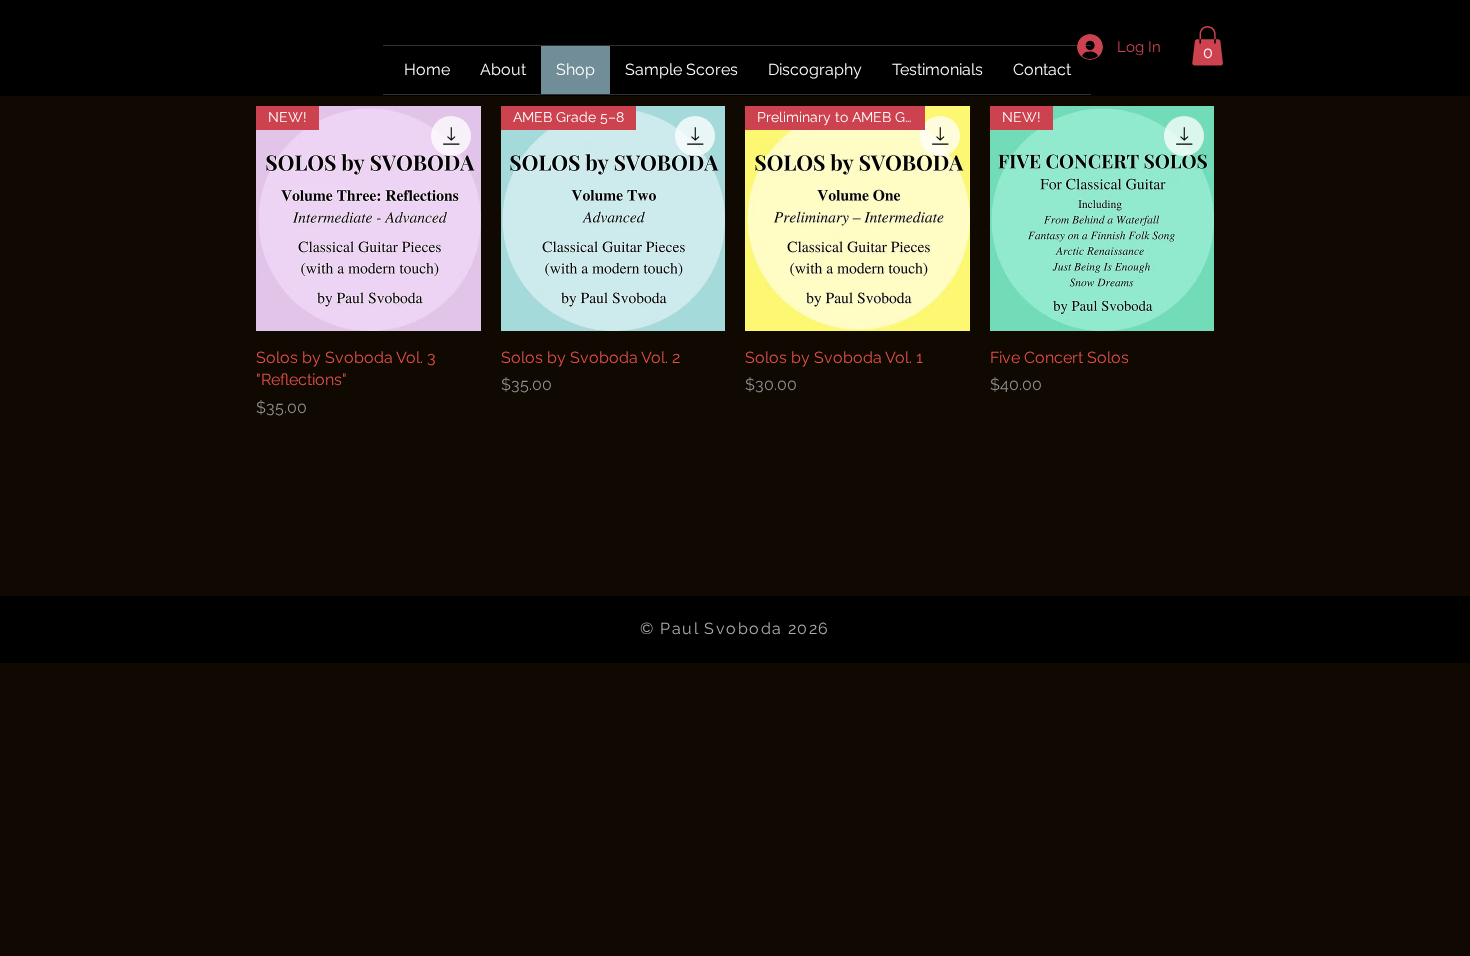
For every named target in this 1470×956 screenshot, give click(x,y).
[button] (1207, 45)
